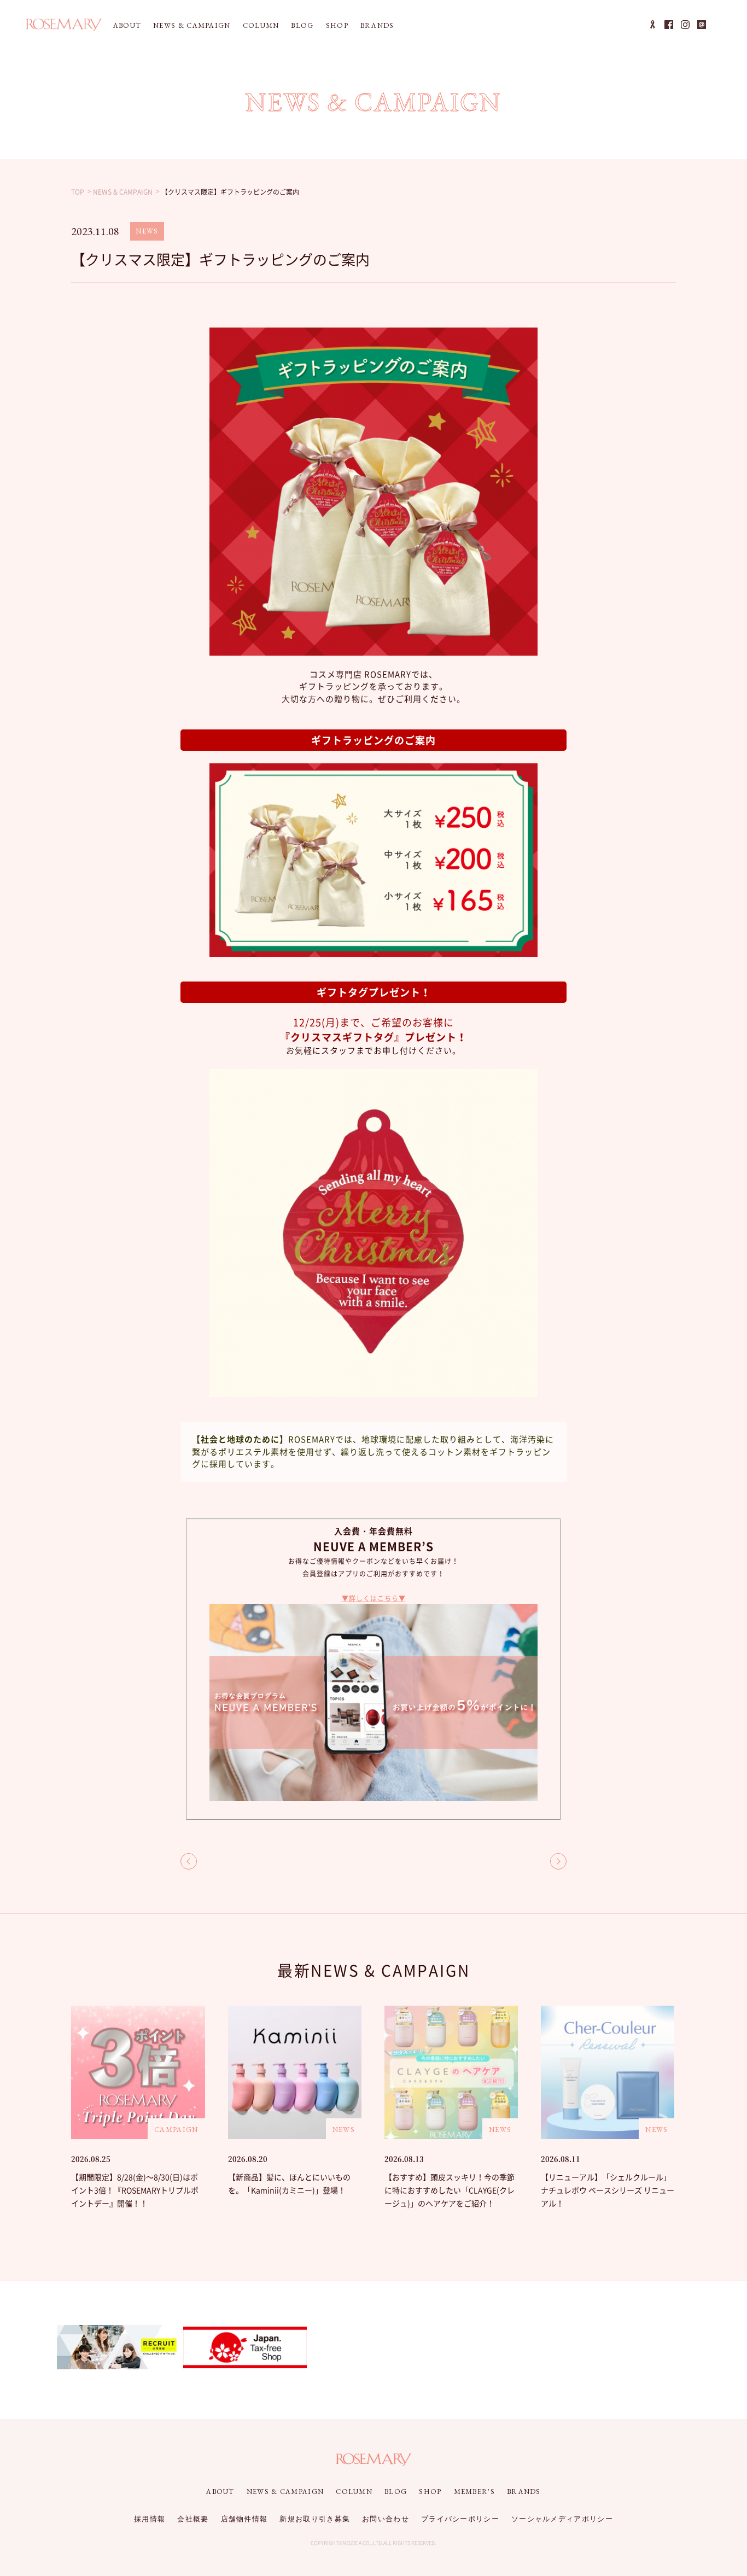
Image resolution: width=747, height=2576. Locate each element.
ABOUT (127, 25)
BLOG (302, 25)
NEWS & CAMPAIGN (192, 25)
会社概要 (193, 2519)
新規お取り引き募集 (315, 2519)
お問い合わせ (386, 2519)
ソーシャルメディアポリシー (562, 2519)
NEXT (558, 1861)
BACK (189, 1861)
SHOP (337, 25)
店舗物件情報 (244, 2519)
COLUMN (261, 25)
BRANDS (377, 25)
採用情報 (150, 2519)
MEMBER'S (474, 2492)
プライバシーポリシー (460, 2519)
